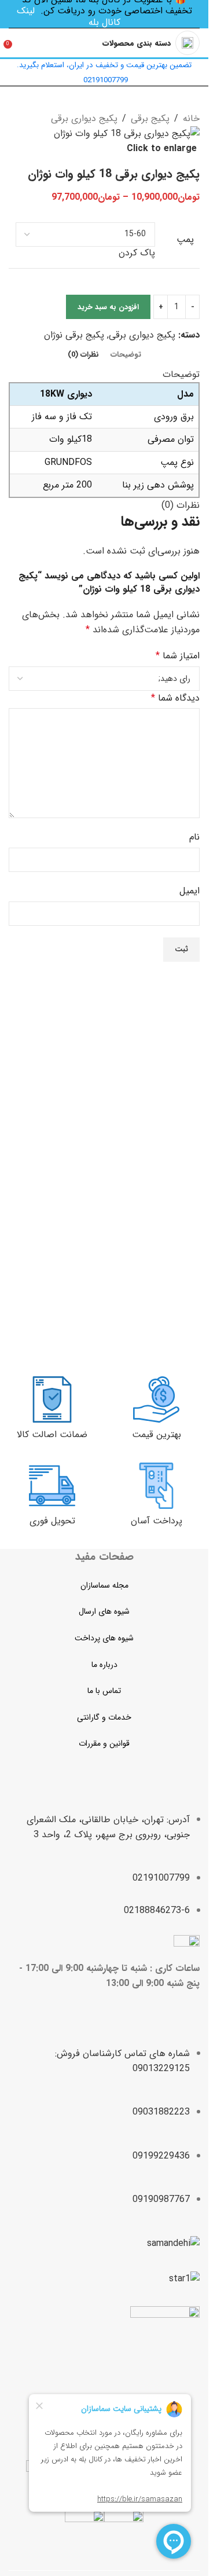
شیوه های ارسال (104, 1611)
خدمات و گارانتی (104, 1717)
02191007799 (161, 1878)
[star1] (184, 2279)
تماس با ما (104, 1691)
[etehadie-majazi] (165, 2342)
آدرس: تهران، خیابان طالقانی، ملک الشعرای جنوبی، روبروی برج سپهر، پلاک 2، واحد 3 (108, 1827)
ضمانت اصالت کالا (52, 1434)
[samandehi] (173, 2244)
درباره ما (104, 1665)
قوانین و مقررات (104, 1743)
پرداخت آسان (157, 1521)
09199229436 (161, 2156)
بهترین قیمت (157, 1434)
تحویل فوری (52, 1521)
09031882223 (161, 2112)
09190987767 (161, 2199)
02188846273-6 (157, 1910)
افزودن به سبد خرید (108, 307)
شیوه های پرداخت (104, 1638)
